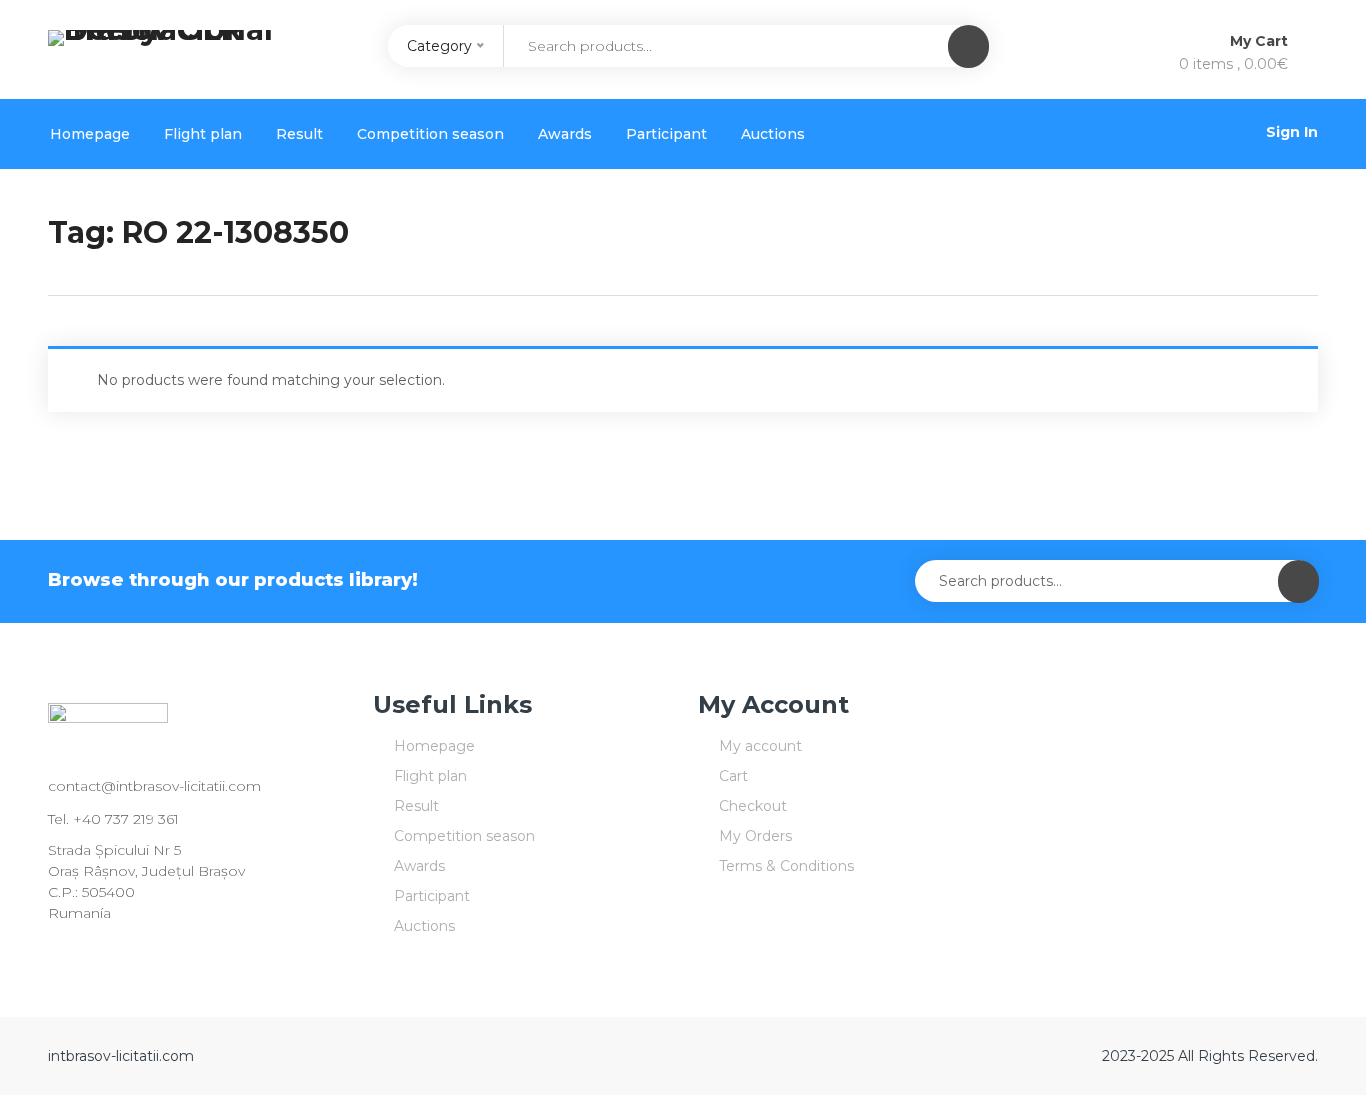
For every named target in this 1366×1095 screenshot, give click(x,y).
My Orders (755, 836)
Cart (733, 776)
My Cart (1261, 41)
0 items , (1233, 64)
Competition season (430, 134)
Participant (666, 134)
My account (760, 746)
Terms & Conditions (786, 866)
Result (299, 134)
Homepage (90, 134)
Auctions (773, 134)
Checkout (753, 806)
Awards (565, 134)
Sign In (1292, 132)
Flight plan (203, 134)
